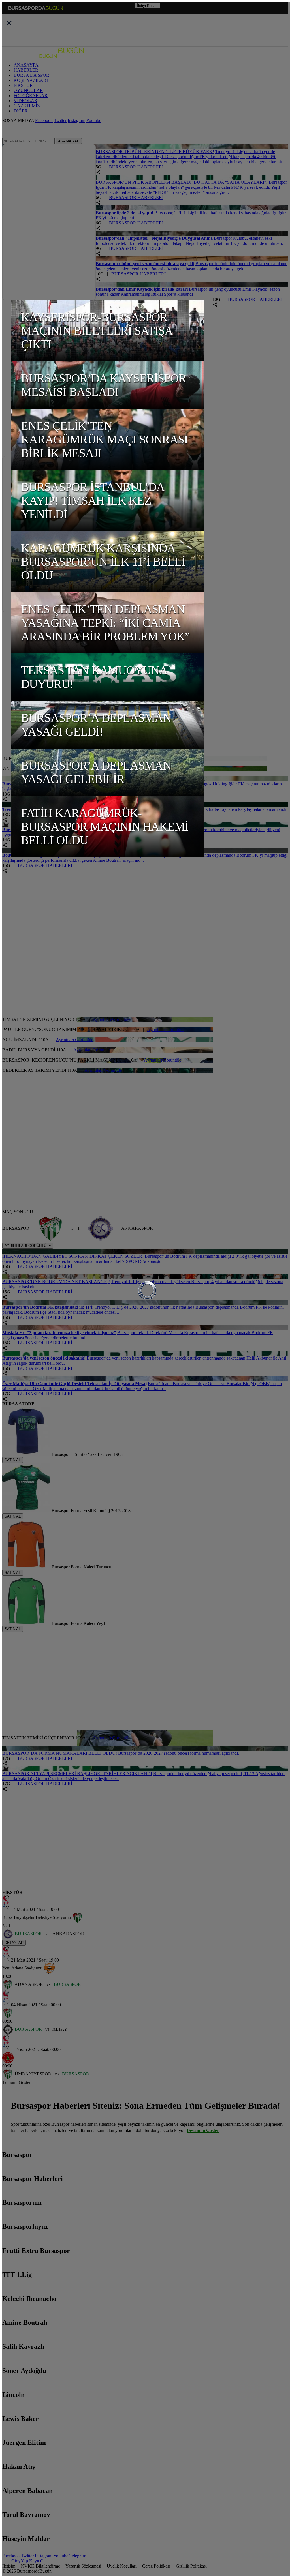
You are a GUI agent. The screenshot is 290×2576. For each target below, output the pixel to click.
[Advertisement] (140, 648)
